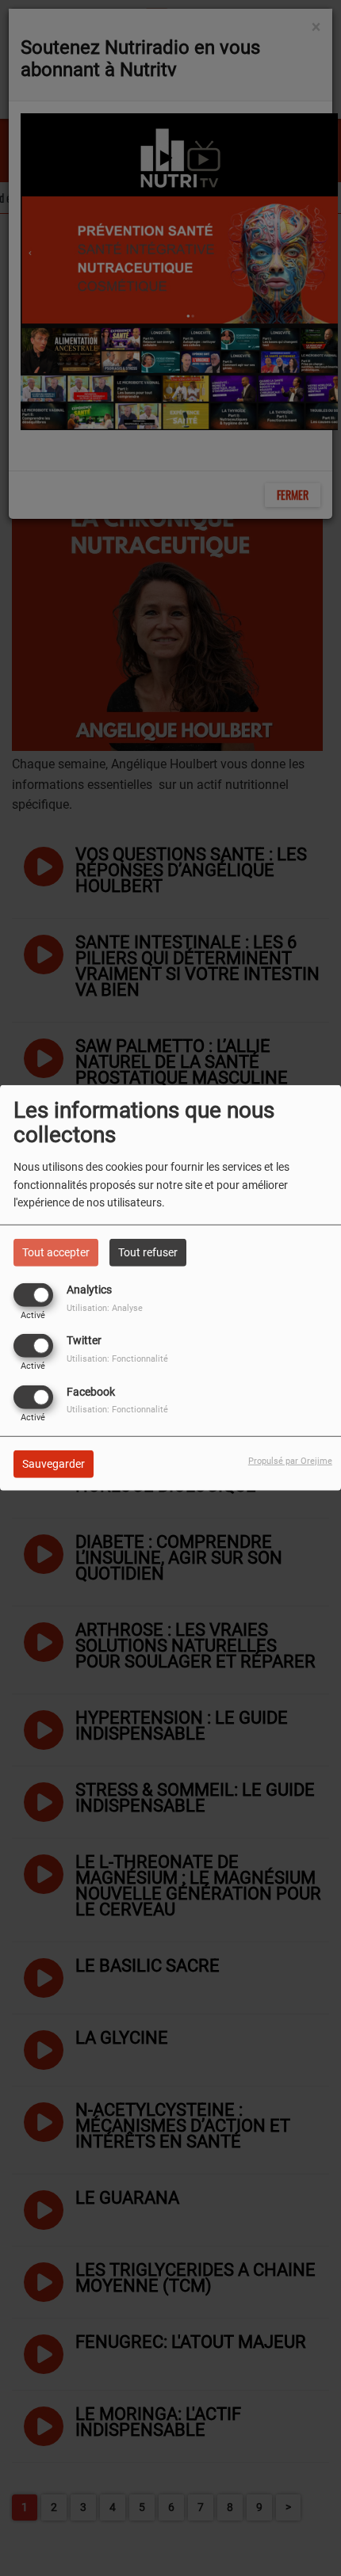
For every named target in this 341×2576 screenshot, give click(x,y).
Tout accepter (56, 1252)
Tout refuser (148, 1252)
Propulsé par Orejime (290, 1460)
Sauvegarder (54, 1463)
